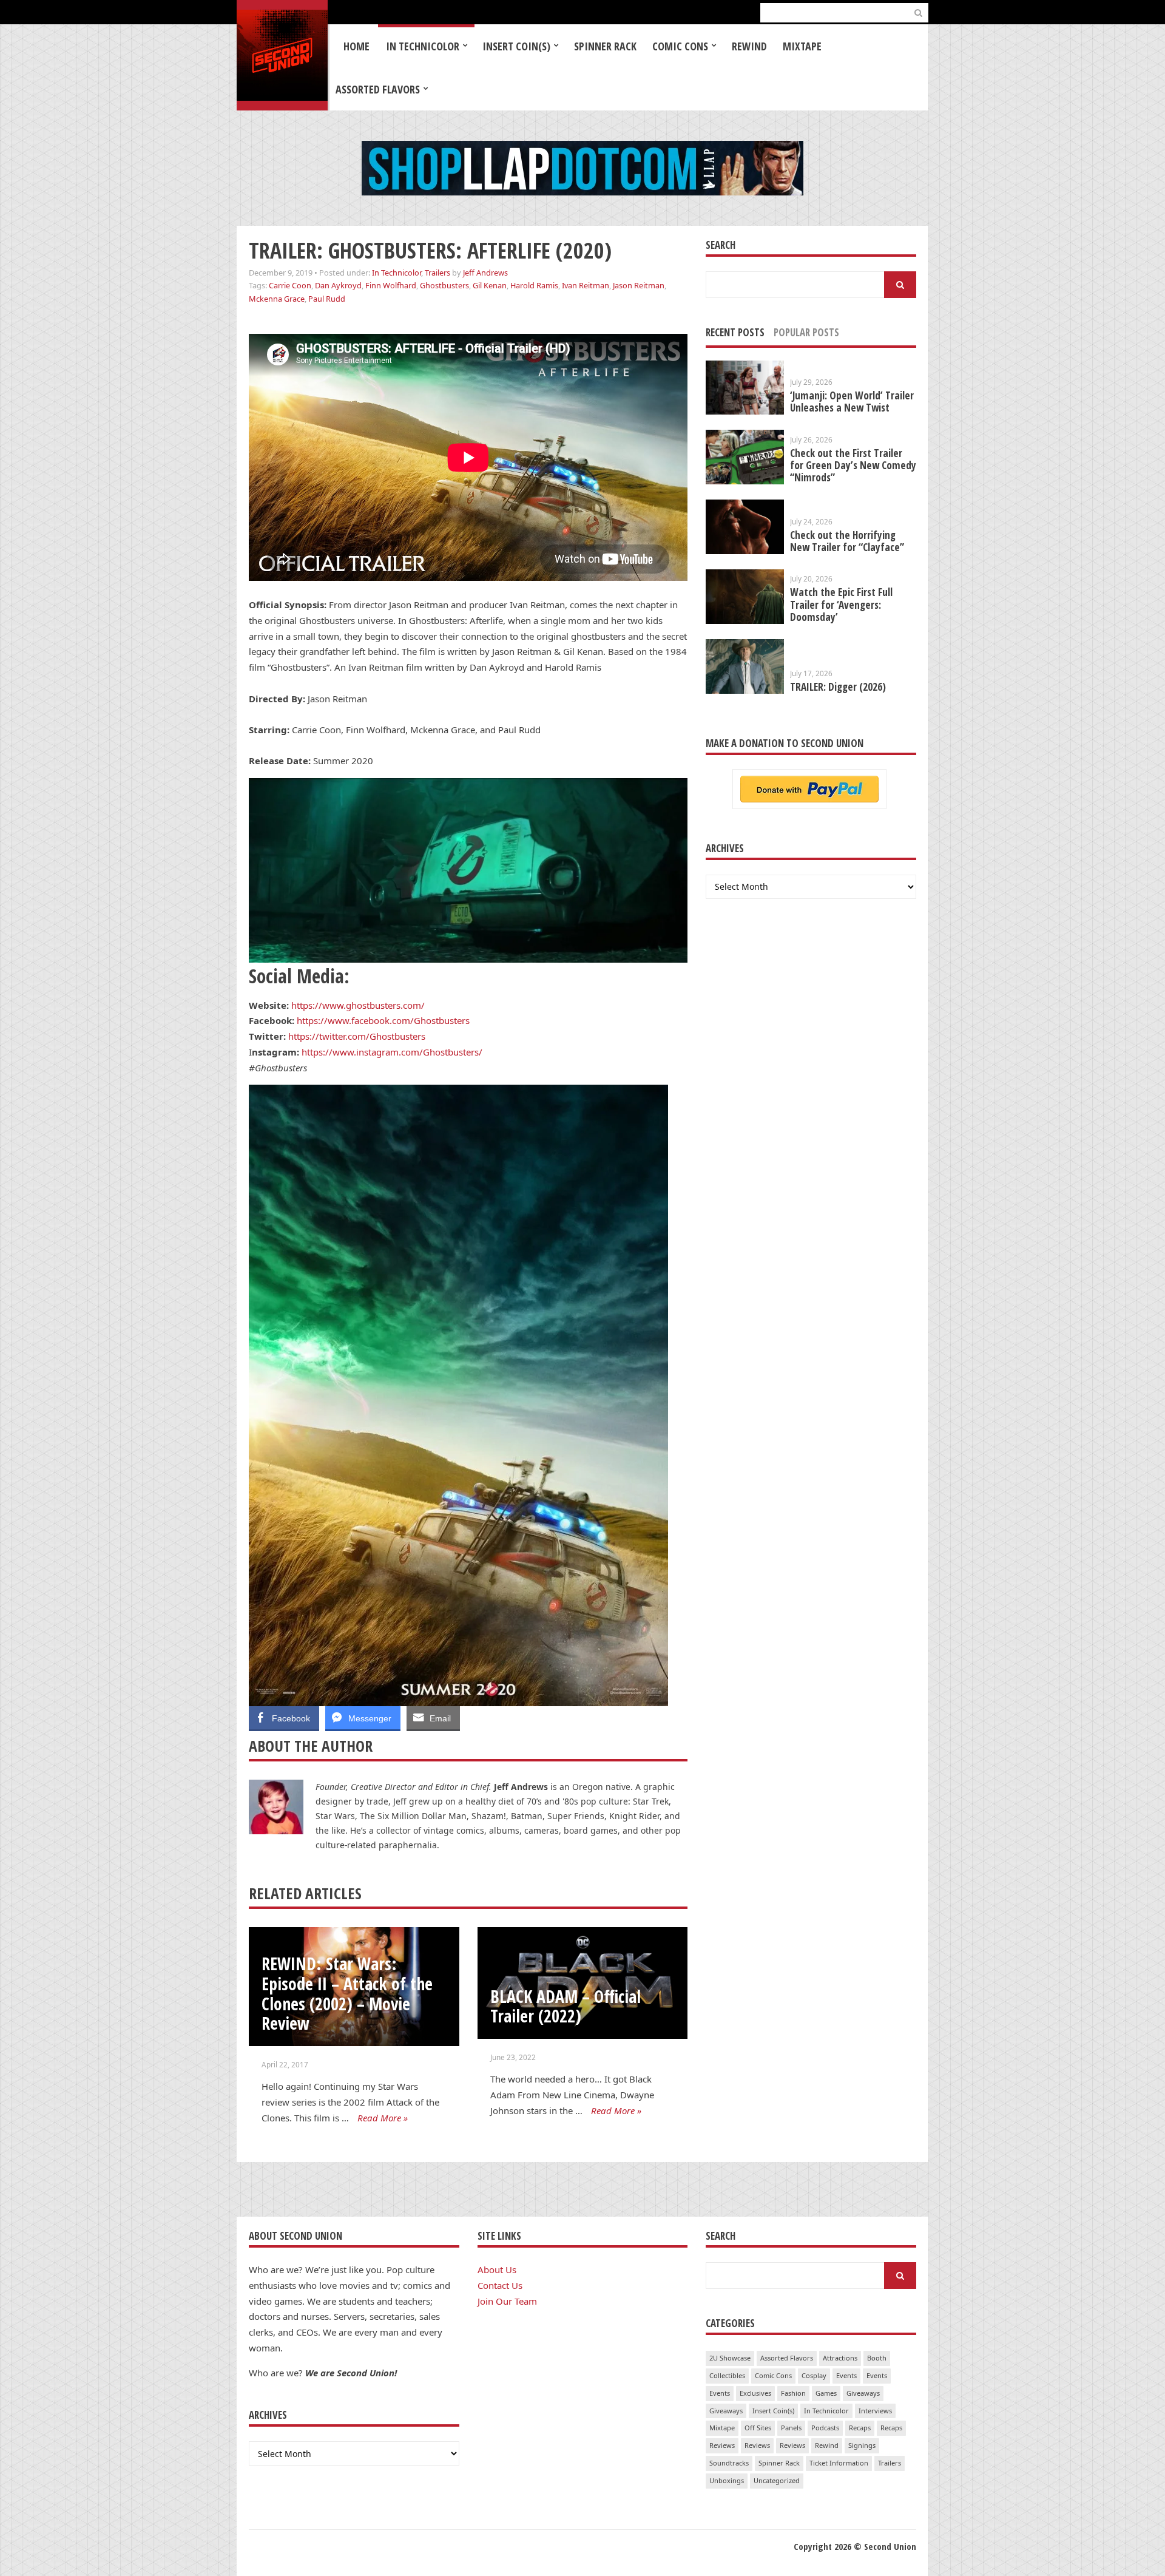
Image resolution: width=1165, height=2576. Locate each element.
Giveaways (863, 2393)
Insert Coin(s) (516, 46)
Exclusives (755, 2393)
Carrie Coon (290, 285)
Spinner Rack (605, 46)
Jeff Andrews (485, 273)
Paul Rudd (327, 299)
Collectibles (727, 2375)
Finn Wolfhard (391, 285)
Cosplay (814, 2375)
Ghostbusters (444, 285)
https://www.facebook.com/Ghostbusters (383, 1020)
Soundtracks (729, 2463)
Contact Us (500, 2285)
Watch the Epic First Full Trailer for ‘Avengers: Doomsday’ (841, 604)
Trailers (437, 273)
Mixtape (802, 46)
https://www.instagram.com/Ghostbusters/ (392, 1052)
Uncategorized (777, 2480)
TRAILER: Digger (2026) (838, 687)
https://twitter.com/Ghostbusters (357, 1036)
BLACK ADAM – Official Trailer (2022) (566, 2006)
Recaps (860, 2428)
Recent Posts (735, 332)
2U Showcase (730, 2358)
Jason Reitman (639, 285)
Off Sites (758, 2428)
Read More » (383, 2118)
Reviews (722, 2445)
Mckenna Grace (277, 299)
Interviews (875, 2411)
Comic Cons (680, 46)
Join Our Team (507, 2301)
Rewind (749, 46)
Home (356, 46)
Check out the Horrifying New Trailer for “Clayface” (847, 541)
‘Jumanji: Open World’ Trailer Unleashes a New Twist (852, 402)
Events (846, 2375)
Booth (877, 2358)
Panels (791, 2428)
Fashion (793, 2393)
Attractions (840, 2358)
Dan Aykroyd (338, 285)
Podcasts (825, 2428)
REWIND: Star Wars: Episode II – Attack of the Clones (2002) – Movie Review (347, 1993)
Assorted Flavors (378, 89)
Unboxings (727, 2480)
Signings (862, 2445)
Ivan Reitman (586, 285)
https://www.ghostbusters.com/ (358, 1005)
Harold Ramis (534, 285)
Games (826, 2393)
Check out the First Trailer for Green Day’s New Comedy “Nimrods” (853, 465)
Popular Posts (806, 332)
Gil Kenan (490, 285)
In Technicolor (423, 46)
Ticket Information (839, 2463)
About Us (497, 2269)
